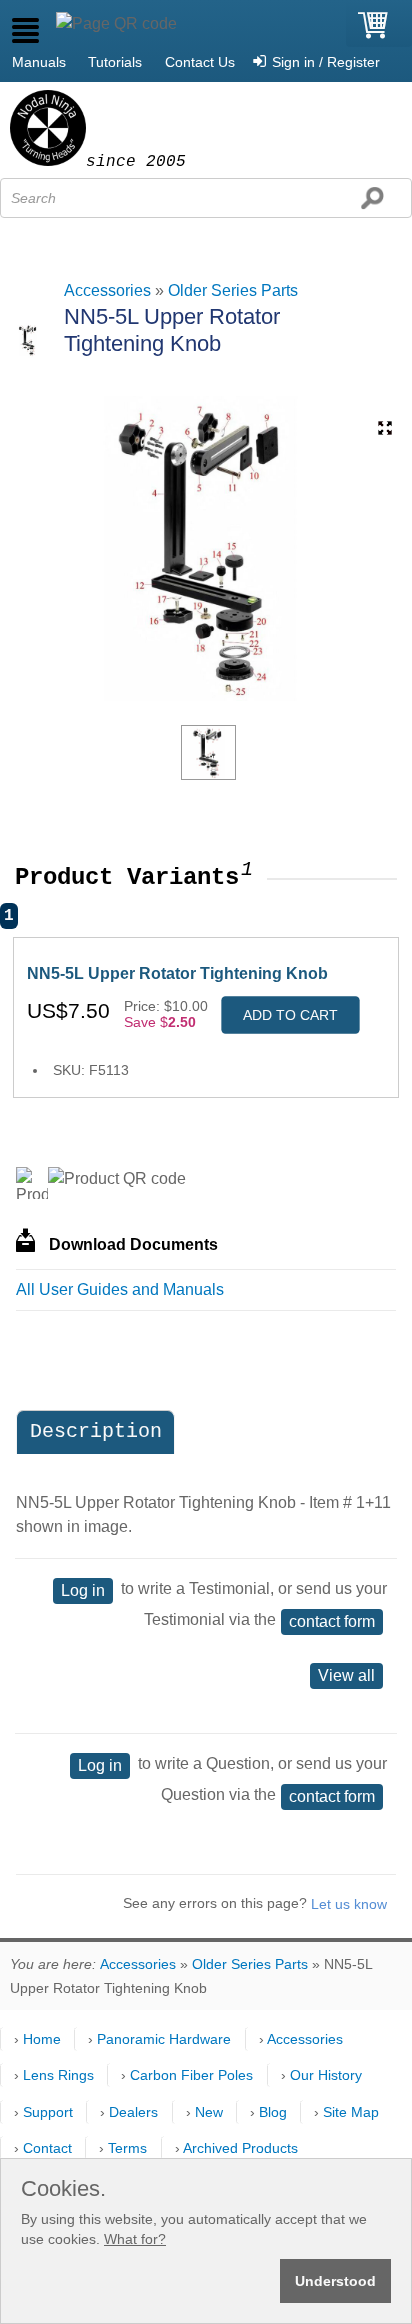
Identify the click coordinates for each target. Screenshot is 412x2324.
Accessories (107, 290)
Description (96, 1431)
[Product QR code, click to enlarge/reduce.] (117, 1179)
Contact (47, 2148)
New (209, 2112)
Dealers (133, 2112)
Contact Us (200, 62)
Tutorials (115, 62)
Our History (326, 2075)
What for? (135, 2239)
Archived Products (240, 2148)
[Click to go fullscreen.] (385, 428)
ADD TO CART (290, 1015)
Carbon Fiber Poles (191, 2075)
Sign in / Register (326, 62)
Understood (335, 2281)
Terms (127, 2148)
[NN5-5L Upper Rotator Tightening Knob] (208, 752)
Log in (83, 1590)
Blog (273, 2112)
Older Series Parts (233, 290)
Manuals (39, 62)
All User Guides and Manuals (120, 1289)
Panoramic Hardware (164, 2039)
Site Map (351, 2112)
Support (48, 2112)
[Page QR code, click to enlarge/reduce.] (116, 24)
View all (346, 1675)
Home (42, 2039)
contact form (332, 1621)
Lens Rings (58, 2075)
